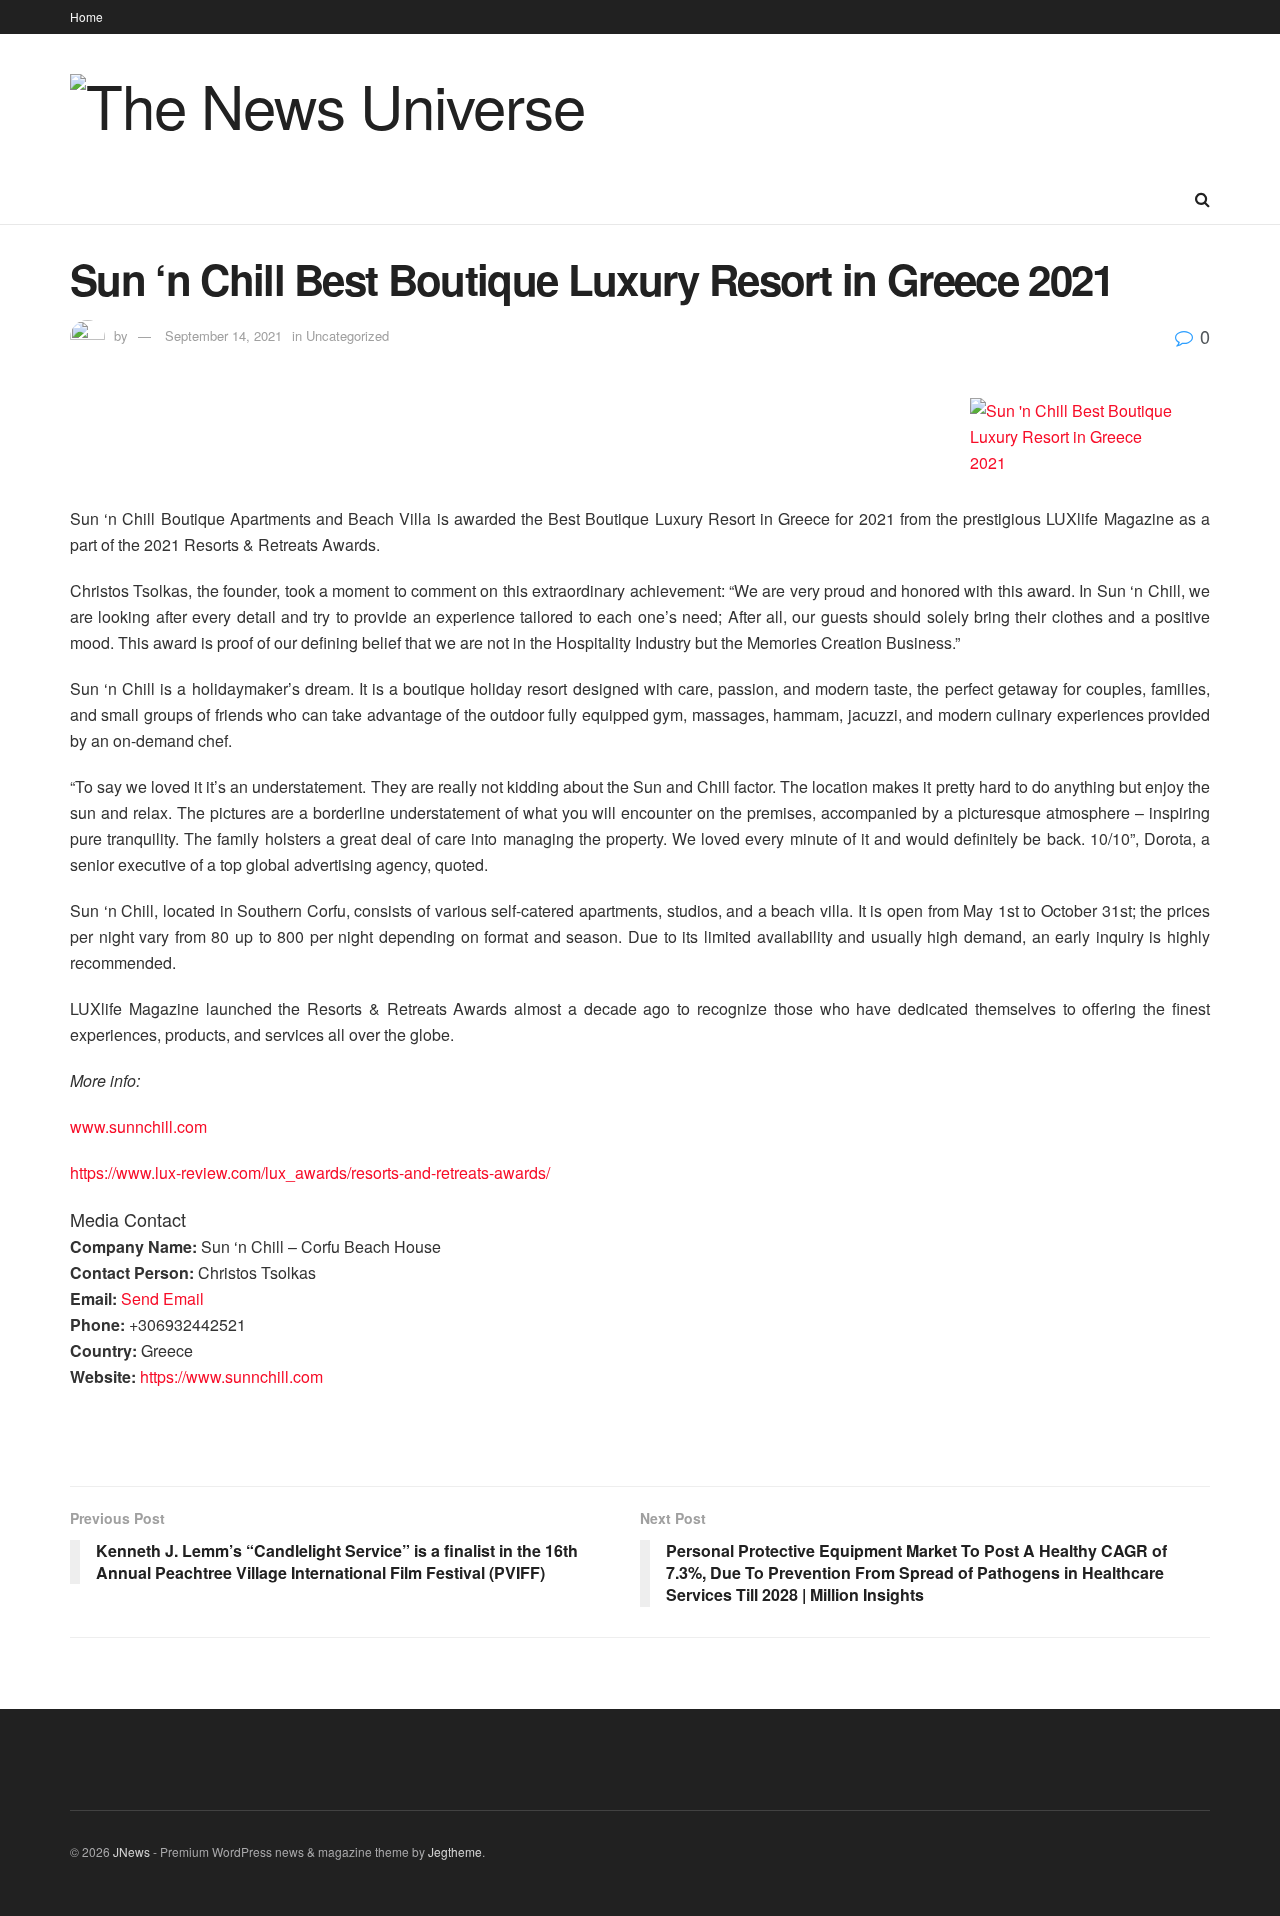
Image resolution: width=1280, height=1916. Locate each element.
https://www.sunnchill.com (231, 1376)
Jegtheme (455, 1851)
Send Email (162, 1298)
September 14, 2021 (223, 335)
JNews (131, 1851)
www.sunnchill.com (138, 1126)
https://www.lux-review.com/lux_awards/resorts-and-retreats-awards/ (310, 1172)
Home (86, 16)
